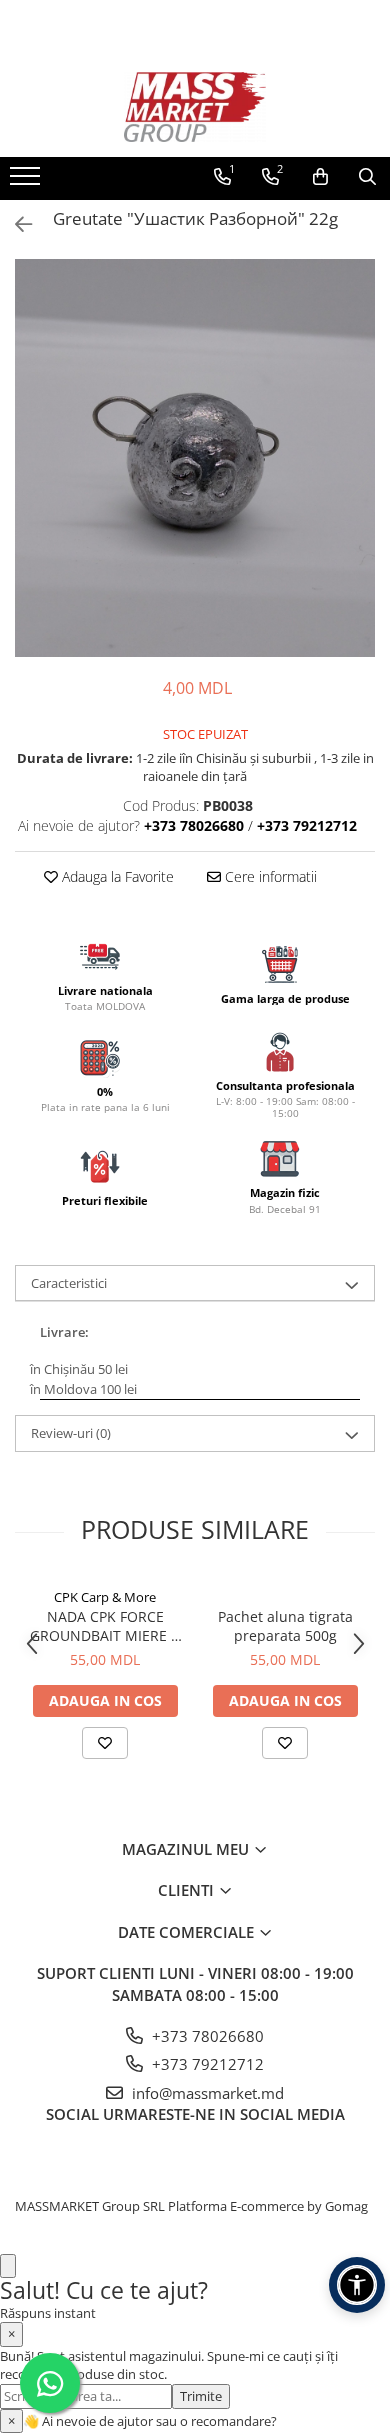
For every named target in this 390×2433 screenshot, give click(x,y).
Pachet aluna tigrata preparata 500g (285, 1626)
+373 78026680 (206, 2036)
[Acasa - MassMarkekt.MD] (195, 107)
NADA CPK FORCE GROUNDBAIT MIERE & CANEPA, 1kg (105, 1626)
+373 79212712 (206, 2064)
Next (359, 478)
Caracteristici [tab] (69, 1283)
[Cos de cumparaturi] (320, 177)
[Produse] (27, 182)
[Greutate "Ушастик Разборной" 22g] (195, 458)
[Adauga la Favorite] (105, 1743)
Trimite (201, 2396)
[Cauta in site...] (367, 177)
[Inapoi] (15, 224)
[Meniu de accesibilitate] (357, 2285)
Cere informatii (269, 876)
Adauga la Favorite (116, 876)
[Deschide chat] (8, 2266)
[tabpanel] (195, 458)
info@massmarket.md (206, 2093)
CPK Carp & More (105, 1597)
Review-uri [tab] (71, 1433)
